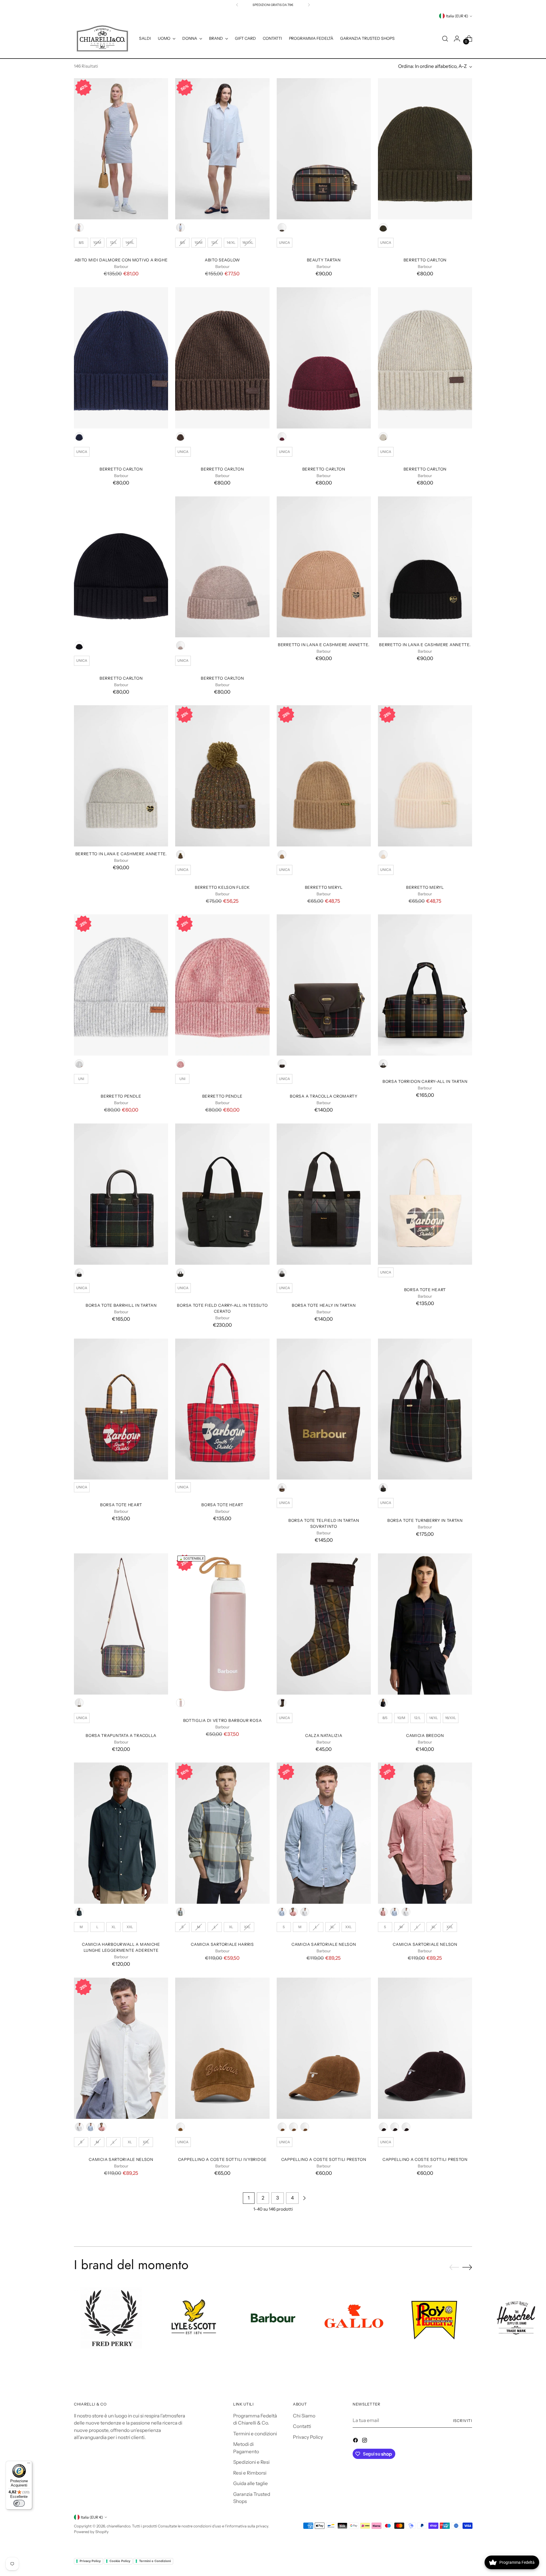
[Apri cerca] (445, 39)
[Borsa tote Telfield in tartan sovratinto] (324, 1409)
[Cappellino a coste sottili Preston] (324, 2048)
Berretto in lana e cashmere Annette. (324, 645)
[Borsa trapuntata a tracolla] (121, 1624)
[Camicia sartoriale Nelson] (324, 1833)
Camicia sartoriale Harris (222, 1944)
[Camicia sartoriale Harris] (222, 1833)
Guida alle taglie (251, 2483)
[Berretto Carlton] (425, 149)
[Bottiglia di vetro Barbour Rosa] (222, 1624)
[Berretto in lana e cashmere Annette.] (324, 567)
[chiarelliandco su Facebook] (356, 2441)
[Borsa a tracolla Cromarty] (324, 985)
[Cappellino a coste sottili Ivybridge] (222, 2048)
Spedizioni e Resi (251, 2462)
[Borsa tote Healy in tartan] (324, 1194)
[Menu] (29, 2464)
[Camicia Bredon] (425, 1624)
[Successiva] (309, 5)
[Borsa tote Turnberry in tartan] (425, 1409)
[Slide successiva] (467, 2267)
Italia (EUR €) (457, 16)
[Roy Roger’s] (435, 2318)
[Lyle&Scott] (192, 2318)
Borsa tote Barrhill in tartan (121, 1305)
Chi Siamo (304, 2416)
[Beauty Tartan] (324, 149)
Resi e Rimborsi (250, 2473)
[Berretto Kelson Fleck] (222, 776)
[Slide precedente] (454, 2267)
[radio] (79, 227)
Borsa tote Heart (425, 1290)
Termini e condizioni (255, 2434)
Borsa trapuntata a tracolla (121, 1736)
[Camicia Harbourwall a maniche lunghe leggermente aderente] (121, 1833)
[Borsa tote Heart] (425, 1194)
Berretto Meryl (324, 887)
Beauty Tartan (324, 260)
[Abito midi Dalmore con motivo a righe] (121, 149)
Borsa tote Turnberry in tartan (425, 1520)
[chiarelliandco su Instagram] (365, 2441)
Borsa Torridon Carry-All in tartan (425, 1081)
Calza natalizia (324, 1736)
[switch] (19, 2503)
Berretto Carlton (425, 260)
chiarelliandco (118, 2526)
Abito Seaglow (222, 260)
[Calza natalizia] (324, 1624)
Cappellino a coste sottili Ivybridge (222, 2159)
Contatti (302, 2426)
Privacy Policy (308, 2437)
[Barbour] (273, 2318)
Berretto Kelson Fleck (222, 887)
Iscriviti (463, 2421)
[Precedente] (237, 5)
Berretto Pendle (121, 1096)
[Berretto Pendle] (121, 985)
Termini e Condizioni (155, 2561)
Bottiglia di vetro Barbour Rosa (223, 1720)
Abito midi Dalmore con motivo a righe (121, 260)
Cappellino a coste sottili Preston (324, 2159)
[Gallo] (354, 2318)
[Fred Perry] (111, 2318)
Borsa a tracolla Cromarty (324, 1096)
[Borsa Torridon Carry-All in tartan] (425, 985)
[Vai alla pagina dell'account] (457, 39)
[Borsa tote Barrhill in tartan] (121, 1194)
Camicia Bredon (425, 1736)
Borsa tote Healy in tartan (324, 1305)
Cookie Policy (120, 2561)
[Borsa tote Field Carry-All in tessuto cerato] (222, 1194)
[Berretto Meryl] (324, 776)
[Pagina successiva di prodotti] (304, 2198)
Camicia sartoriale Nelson (324, 1944)
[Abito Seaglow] (222, 149)
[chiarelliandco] (102, 39)
